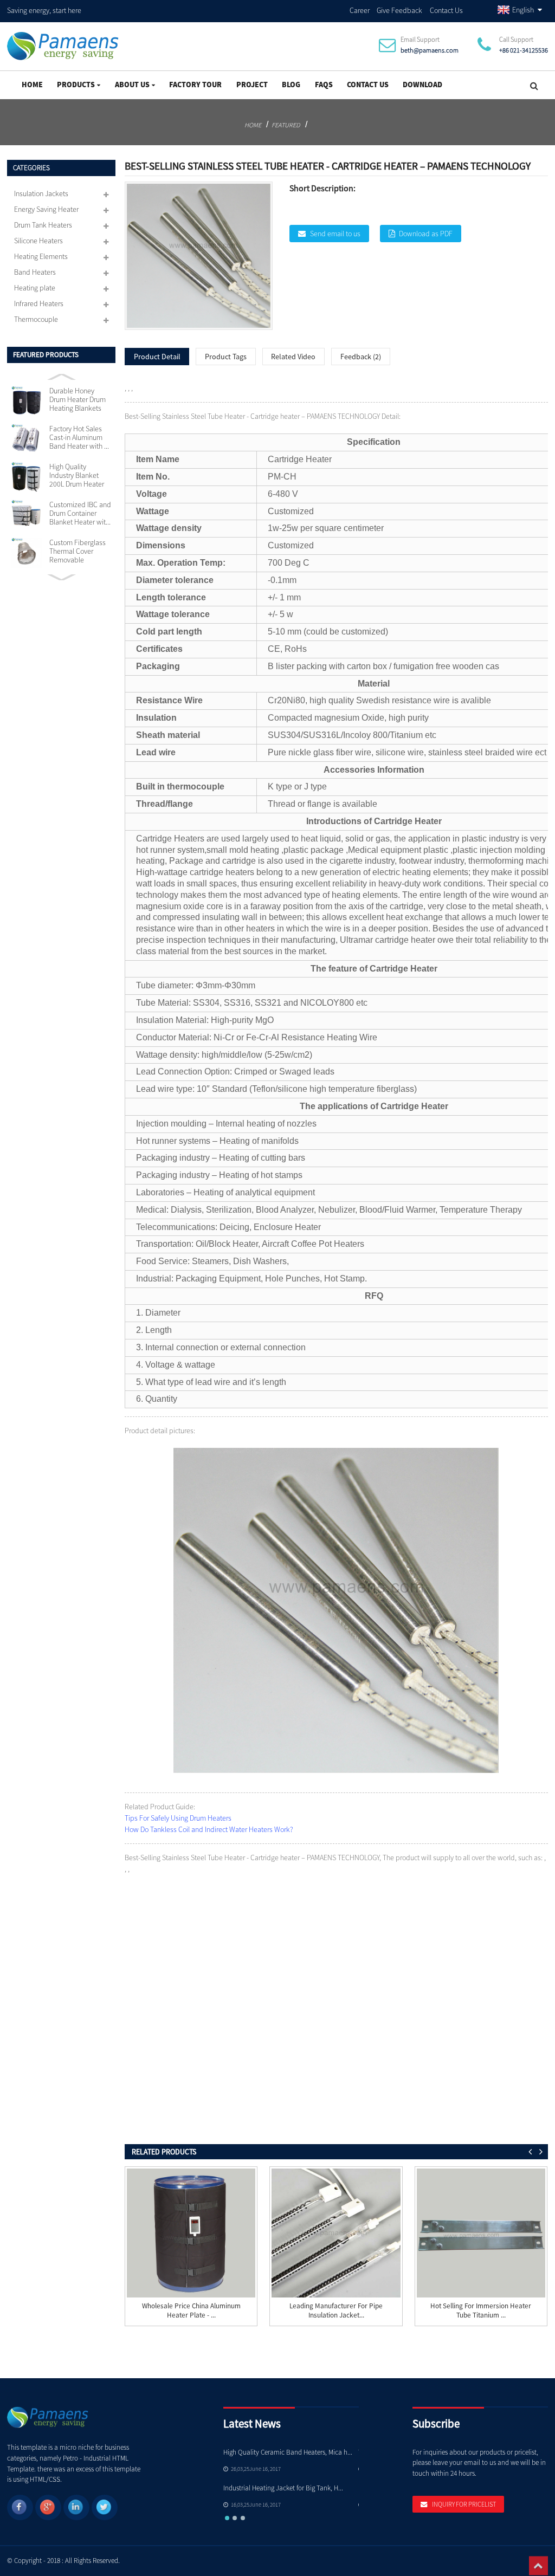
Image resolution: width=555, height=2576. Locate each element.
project (252, 85)
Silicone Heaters (38, 241)
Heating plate (35, 288)
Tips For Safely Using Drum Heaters (178, 1818)
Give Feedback (399, 10)
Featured (286, 125)
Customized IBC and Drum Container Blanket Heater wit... (80, 514)
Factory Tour (195, 85)
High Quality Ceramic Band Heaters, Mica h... (288, 2452)
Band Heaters (35, 272)
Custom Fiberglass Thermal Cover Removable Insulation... (78, 552)
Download (422, 85)
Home (32, 85)
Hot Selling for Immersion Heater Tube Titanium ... (481, 2311)
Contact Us (446, 10)
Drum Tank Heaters (43, 225)
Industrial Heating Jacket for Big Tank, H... (283, 2488)
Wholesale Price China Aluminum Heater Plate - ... (191, 2311)
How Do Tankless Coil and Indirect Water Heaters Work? (209, 1829)
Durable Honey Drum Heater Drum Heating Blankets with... (78, 400)
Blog (291, 85)
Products (76, 85)
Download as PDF (426, 234)
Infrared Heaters (39, 303)
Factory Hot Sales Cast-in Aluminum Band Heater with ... (79, 438)
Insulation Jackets (41, 193)
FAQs (324, 85)
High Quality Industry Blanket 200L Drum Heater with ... (77, 476)
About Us (132, 85)
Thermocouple (36, 319)
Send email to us (335, 234)
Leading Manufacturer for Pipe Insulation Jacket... (336, 2311)
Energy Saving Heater (46, 209)
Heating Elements (41, 256)
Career (360, 10)
